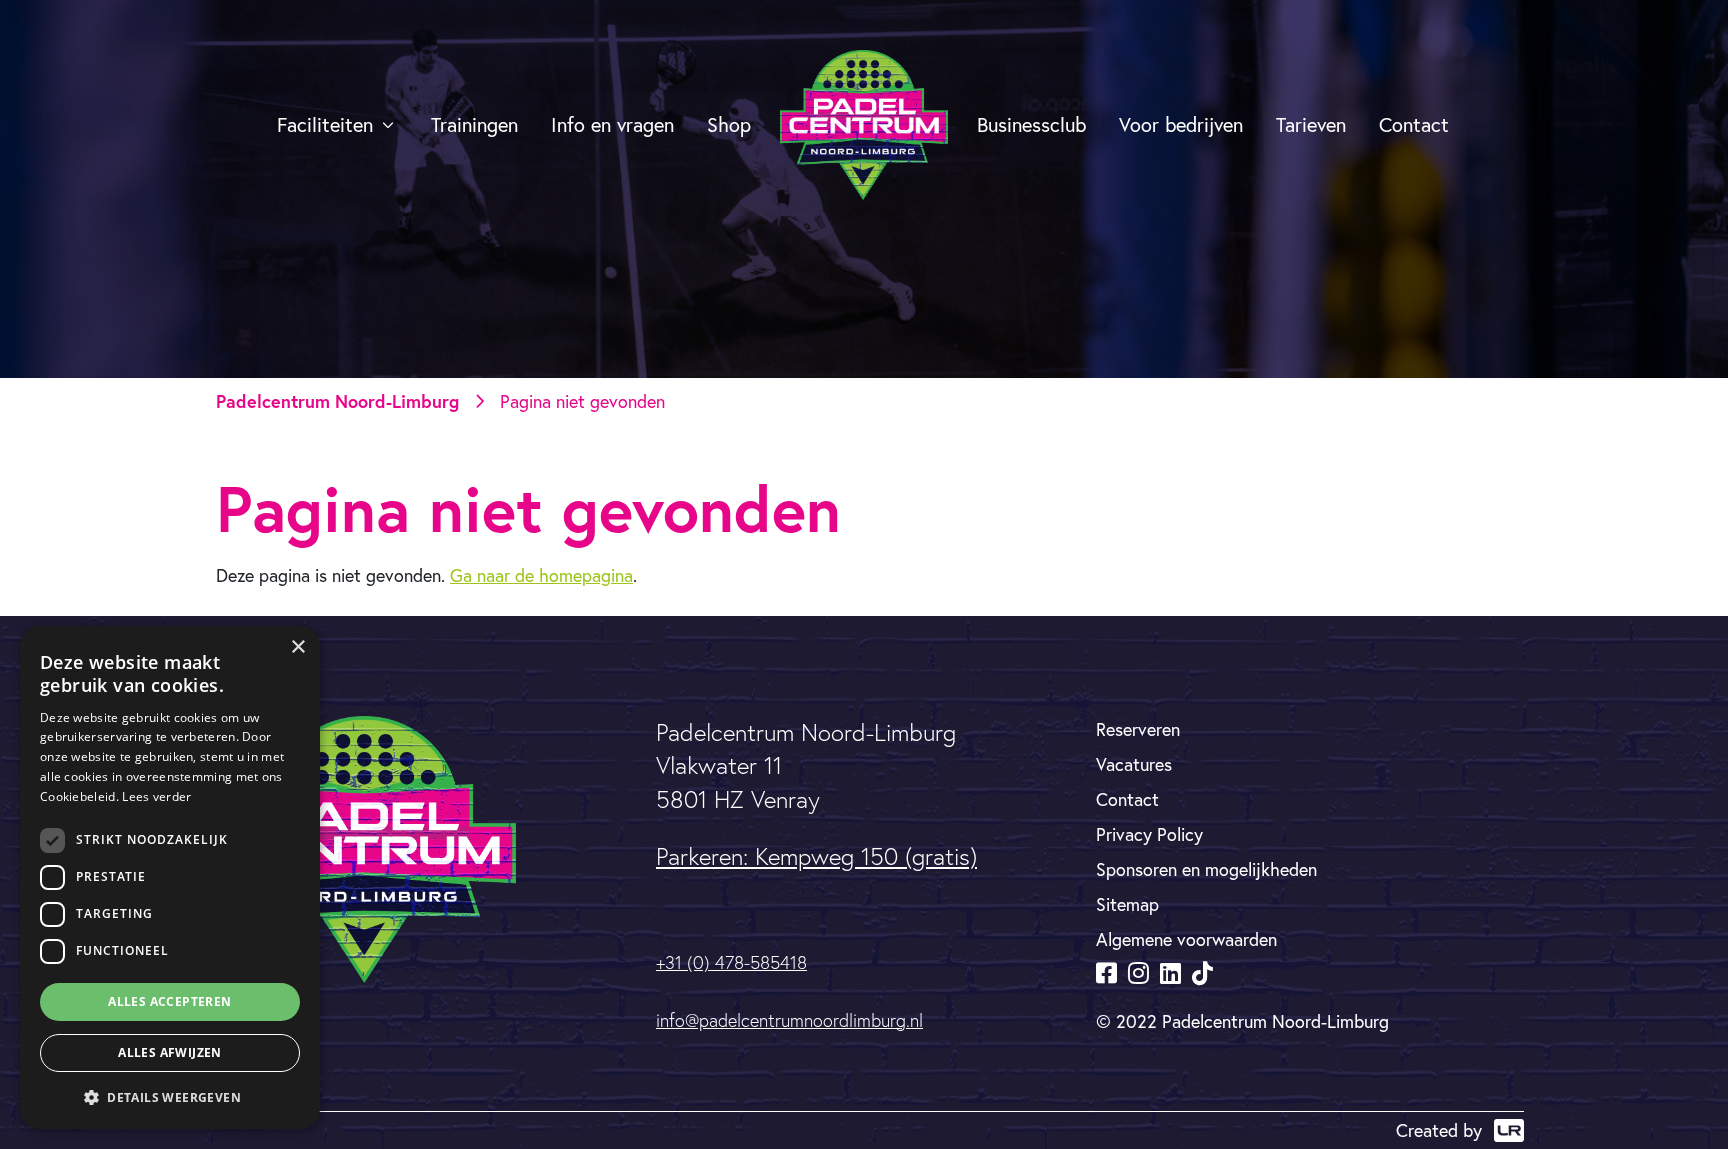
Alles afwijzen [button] (170, 1052)
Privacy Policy (1149, 834)
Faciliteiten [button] (325, 124)
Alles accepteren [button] (169, 1001)
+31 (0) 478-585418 (731, 962)
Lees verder (156, 796)
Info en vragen (612, 124)
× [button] (297, 647)
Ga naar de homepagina (541, 575)
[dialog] (170, 877)
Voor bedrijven (1181, 124)
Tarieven (1311, 124)
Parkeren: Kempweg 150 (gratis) (816, 856)
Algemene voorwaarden (1186, 939)
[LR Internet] (1509, 1130)
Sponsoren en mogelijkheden (1206, 869)
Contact (1414, 124)
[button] (170, 1097)
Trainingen (474, 124)
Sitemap (1127, 904)
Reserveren (1138, 729)
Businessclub (1031, 124)
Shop (729, 124)
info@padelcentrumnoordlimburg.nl (789, 1020)
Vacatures (1134, 764)
